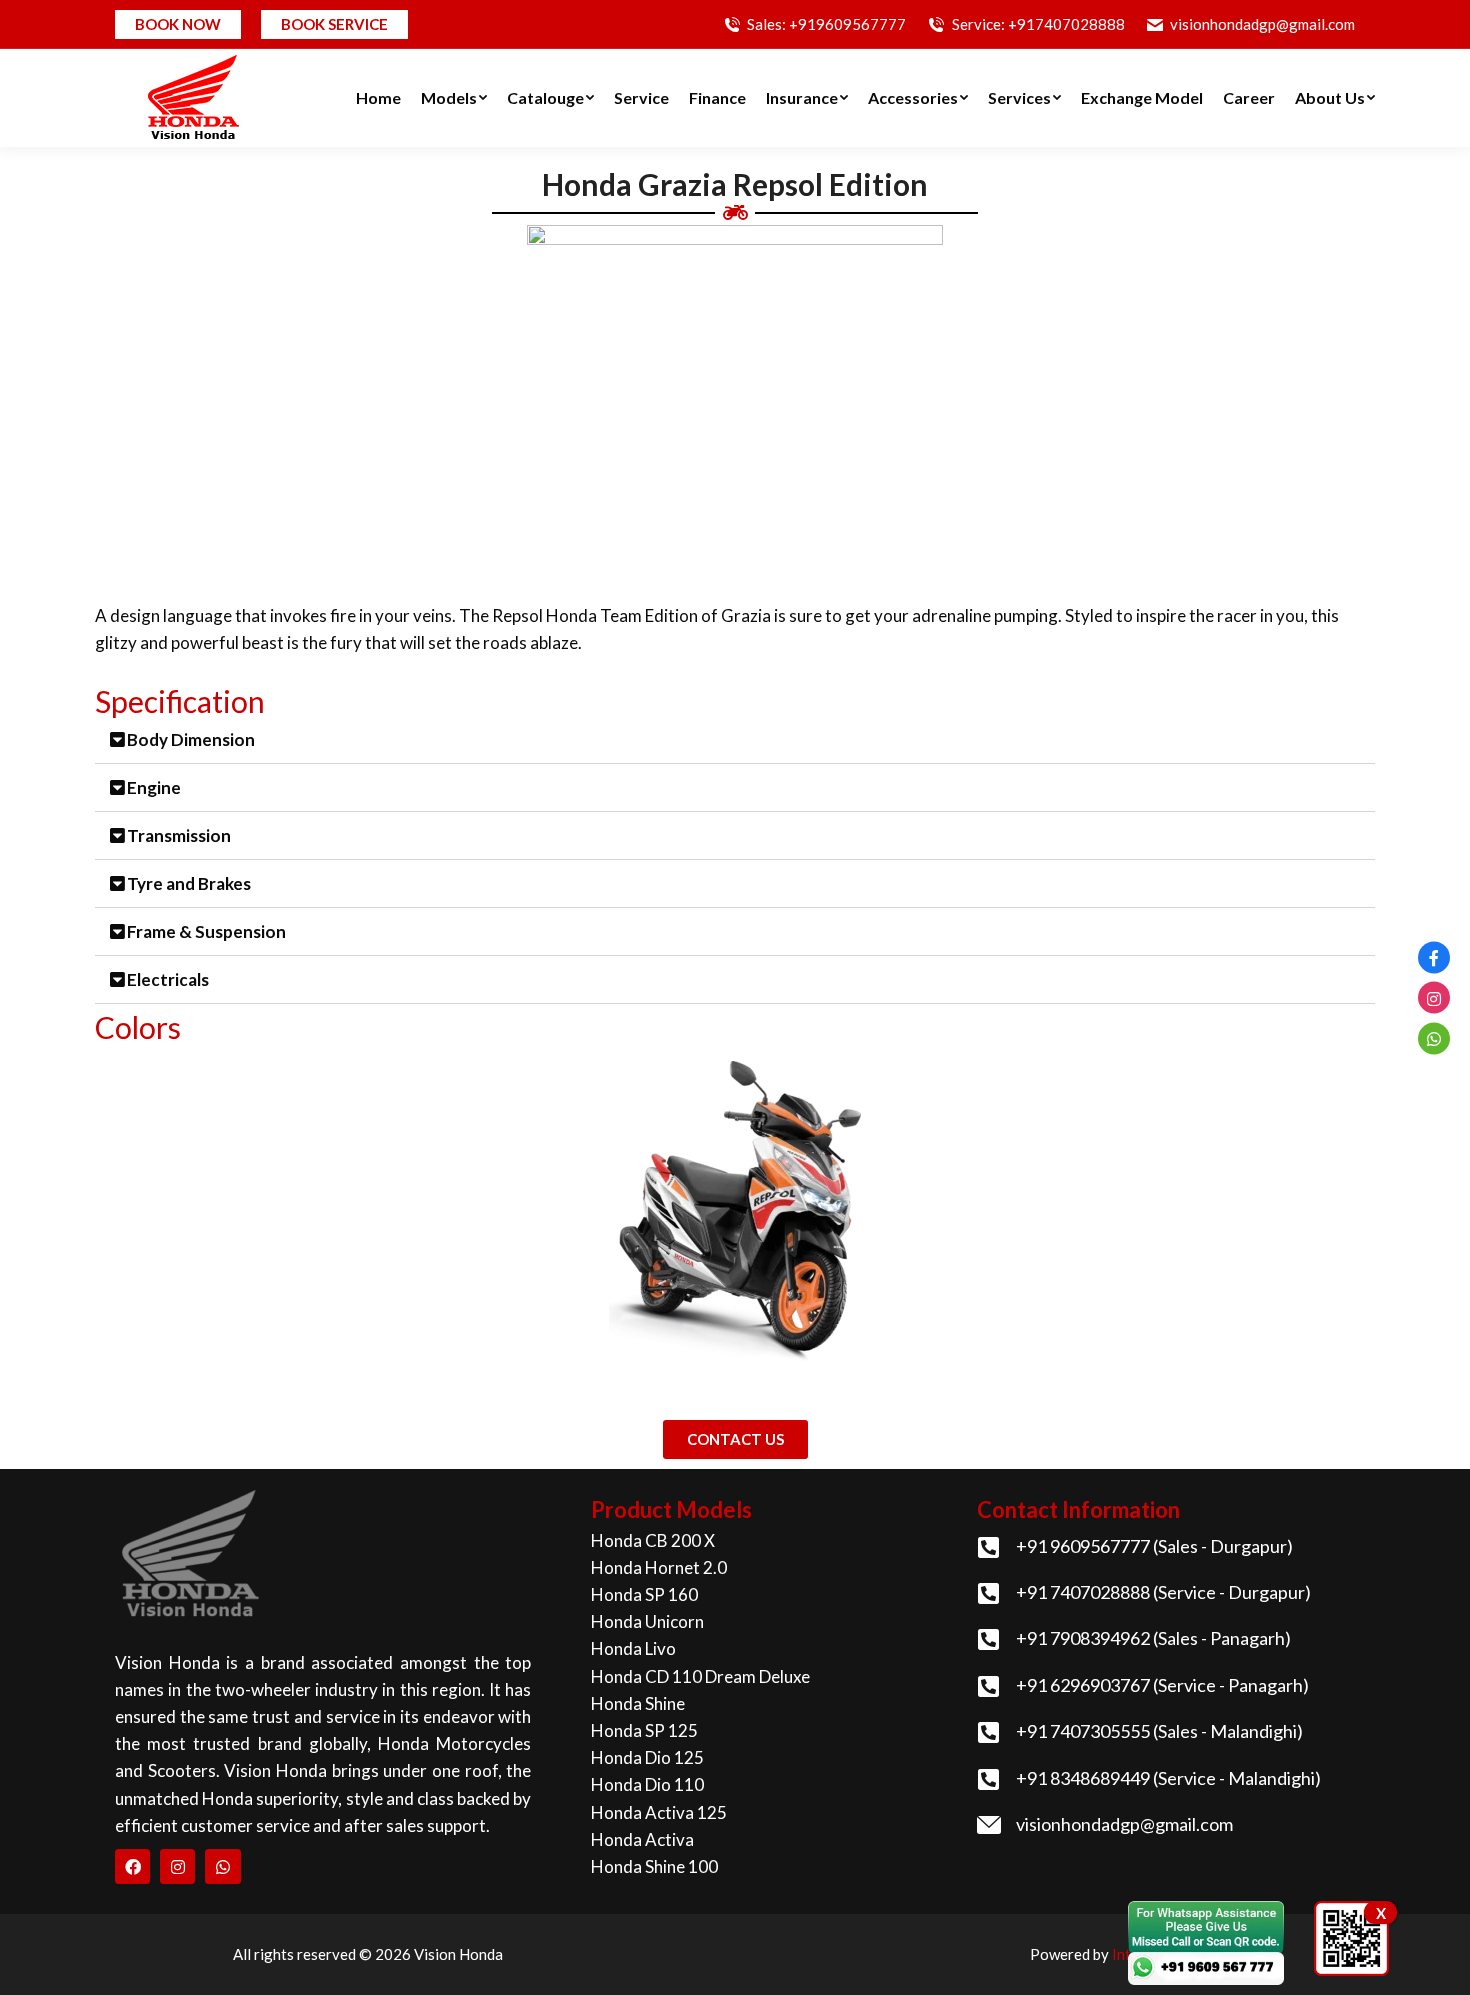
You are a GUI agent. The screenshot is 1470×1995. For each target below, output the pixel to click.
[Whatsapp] (222, 1866)
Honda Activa (642, 1839)
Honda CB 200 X (653, 1540)
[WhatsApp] (1434, 1038)
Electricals (168, 979)
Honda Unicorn (647, 1621)
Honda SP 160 (644, 1594)
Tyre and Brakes (189, 883)
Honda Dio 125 (647, 1757)
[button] (735, 1439)
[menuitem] (378, 98)
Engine (154, 787)
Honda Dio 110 (647, 1784)
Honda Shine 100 (654, 1866)
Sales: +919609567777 (826, 24)
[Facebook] (132, 1866)
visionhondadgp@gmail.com (1262, 24)
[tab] (735, 740)
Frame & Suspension (206, 931)
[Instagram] (177, 1866)
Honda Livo (633, 1648)
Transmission (179, 835)
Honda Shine (638, 1703)
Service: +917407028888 (1038, 24)
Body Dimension (191, 739)
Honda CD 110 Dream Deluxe (700, 1676)
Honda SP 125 (644, 1730)
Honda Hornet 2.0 (659, 1567)
